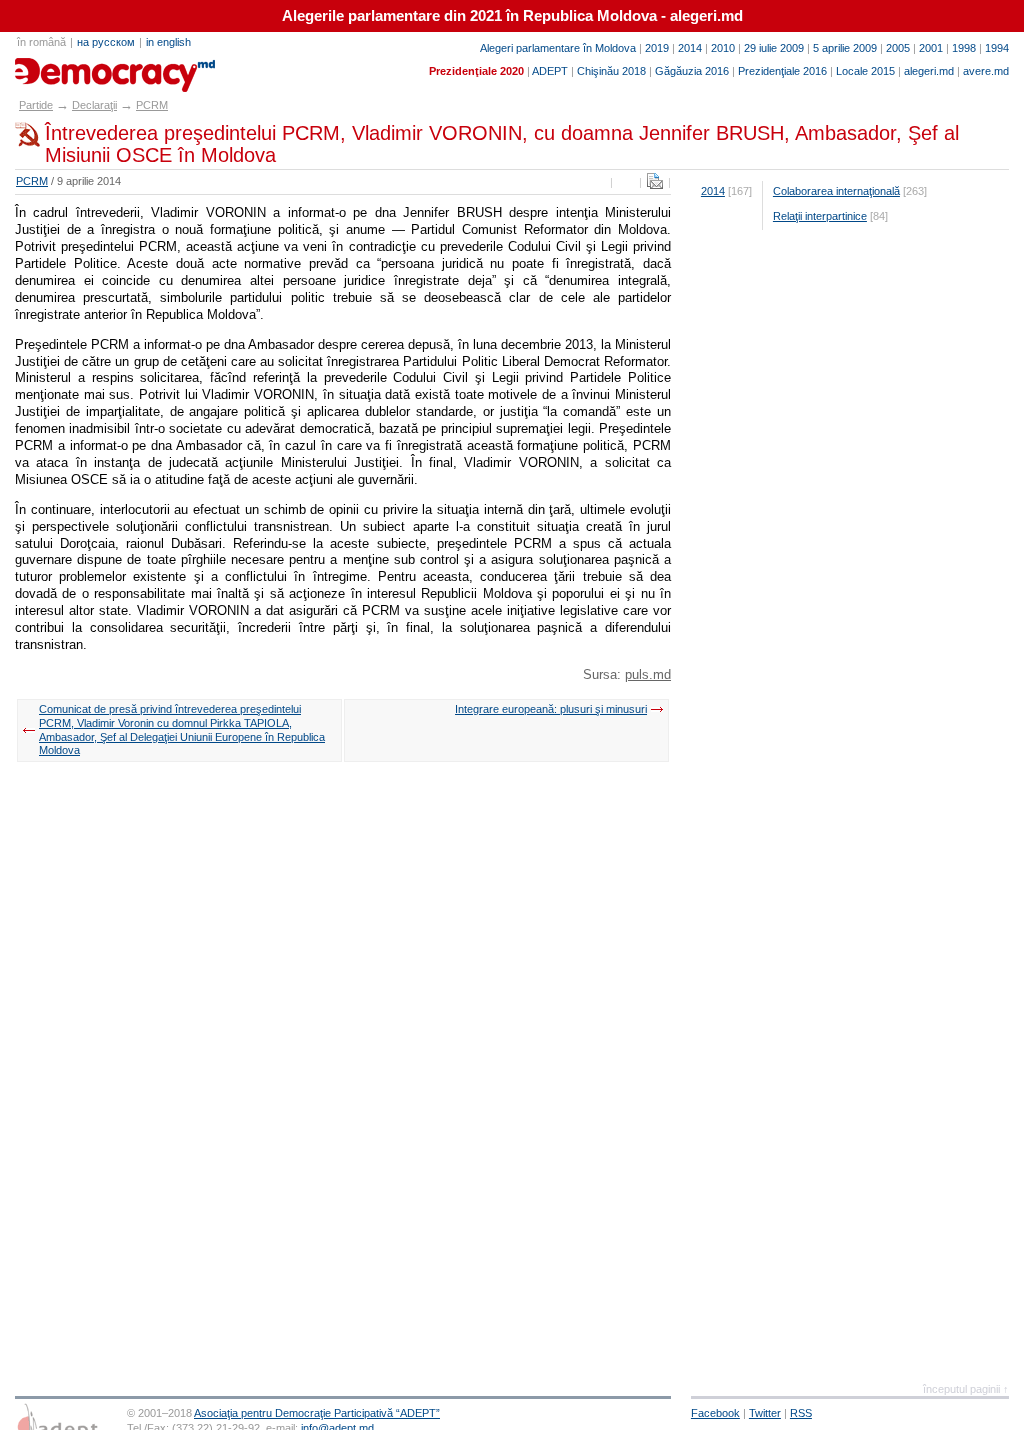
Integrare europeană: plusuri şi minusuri (551, 709)
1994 (997, 48)
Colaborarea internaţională (836, 191)
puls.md (648, 674)
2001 (931, 48)
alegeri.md (929, 71)
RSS (801, 1413)
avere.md (986, 71)
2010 (723, 48)
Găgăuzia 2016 (692, 71)
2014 (690, 48)
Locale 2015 (865, 71)
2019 (657, 48)
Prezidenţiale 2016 (782, 71)
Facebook (715, 1413)
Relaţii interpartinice (820, 216)
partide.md (61, 68)
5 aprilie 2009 (845, 48)
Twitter (765, 1413)
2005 (898, 48)
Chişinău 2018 (611, 71)
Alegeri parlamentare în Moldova (558, 48)
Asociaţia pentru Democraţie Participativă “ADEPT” (317, 1413)
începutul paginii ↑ (966, 1389)
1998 (964, 48)
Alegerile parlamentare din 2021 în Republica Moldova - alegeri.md (512, 16)
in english (168, 42)
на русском (106, 42)
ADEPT (550, 71)
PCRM (152, 105)
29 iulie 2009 (774, 48)
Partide (36, 105)
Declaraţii (94, 105)
